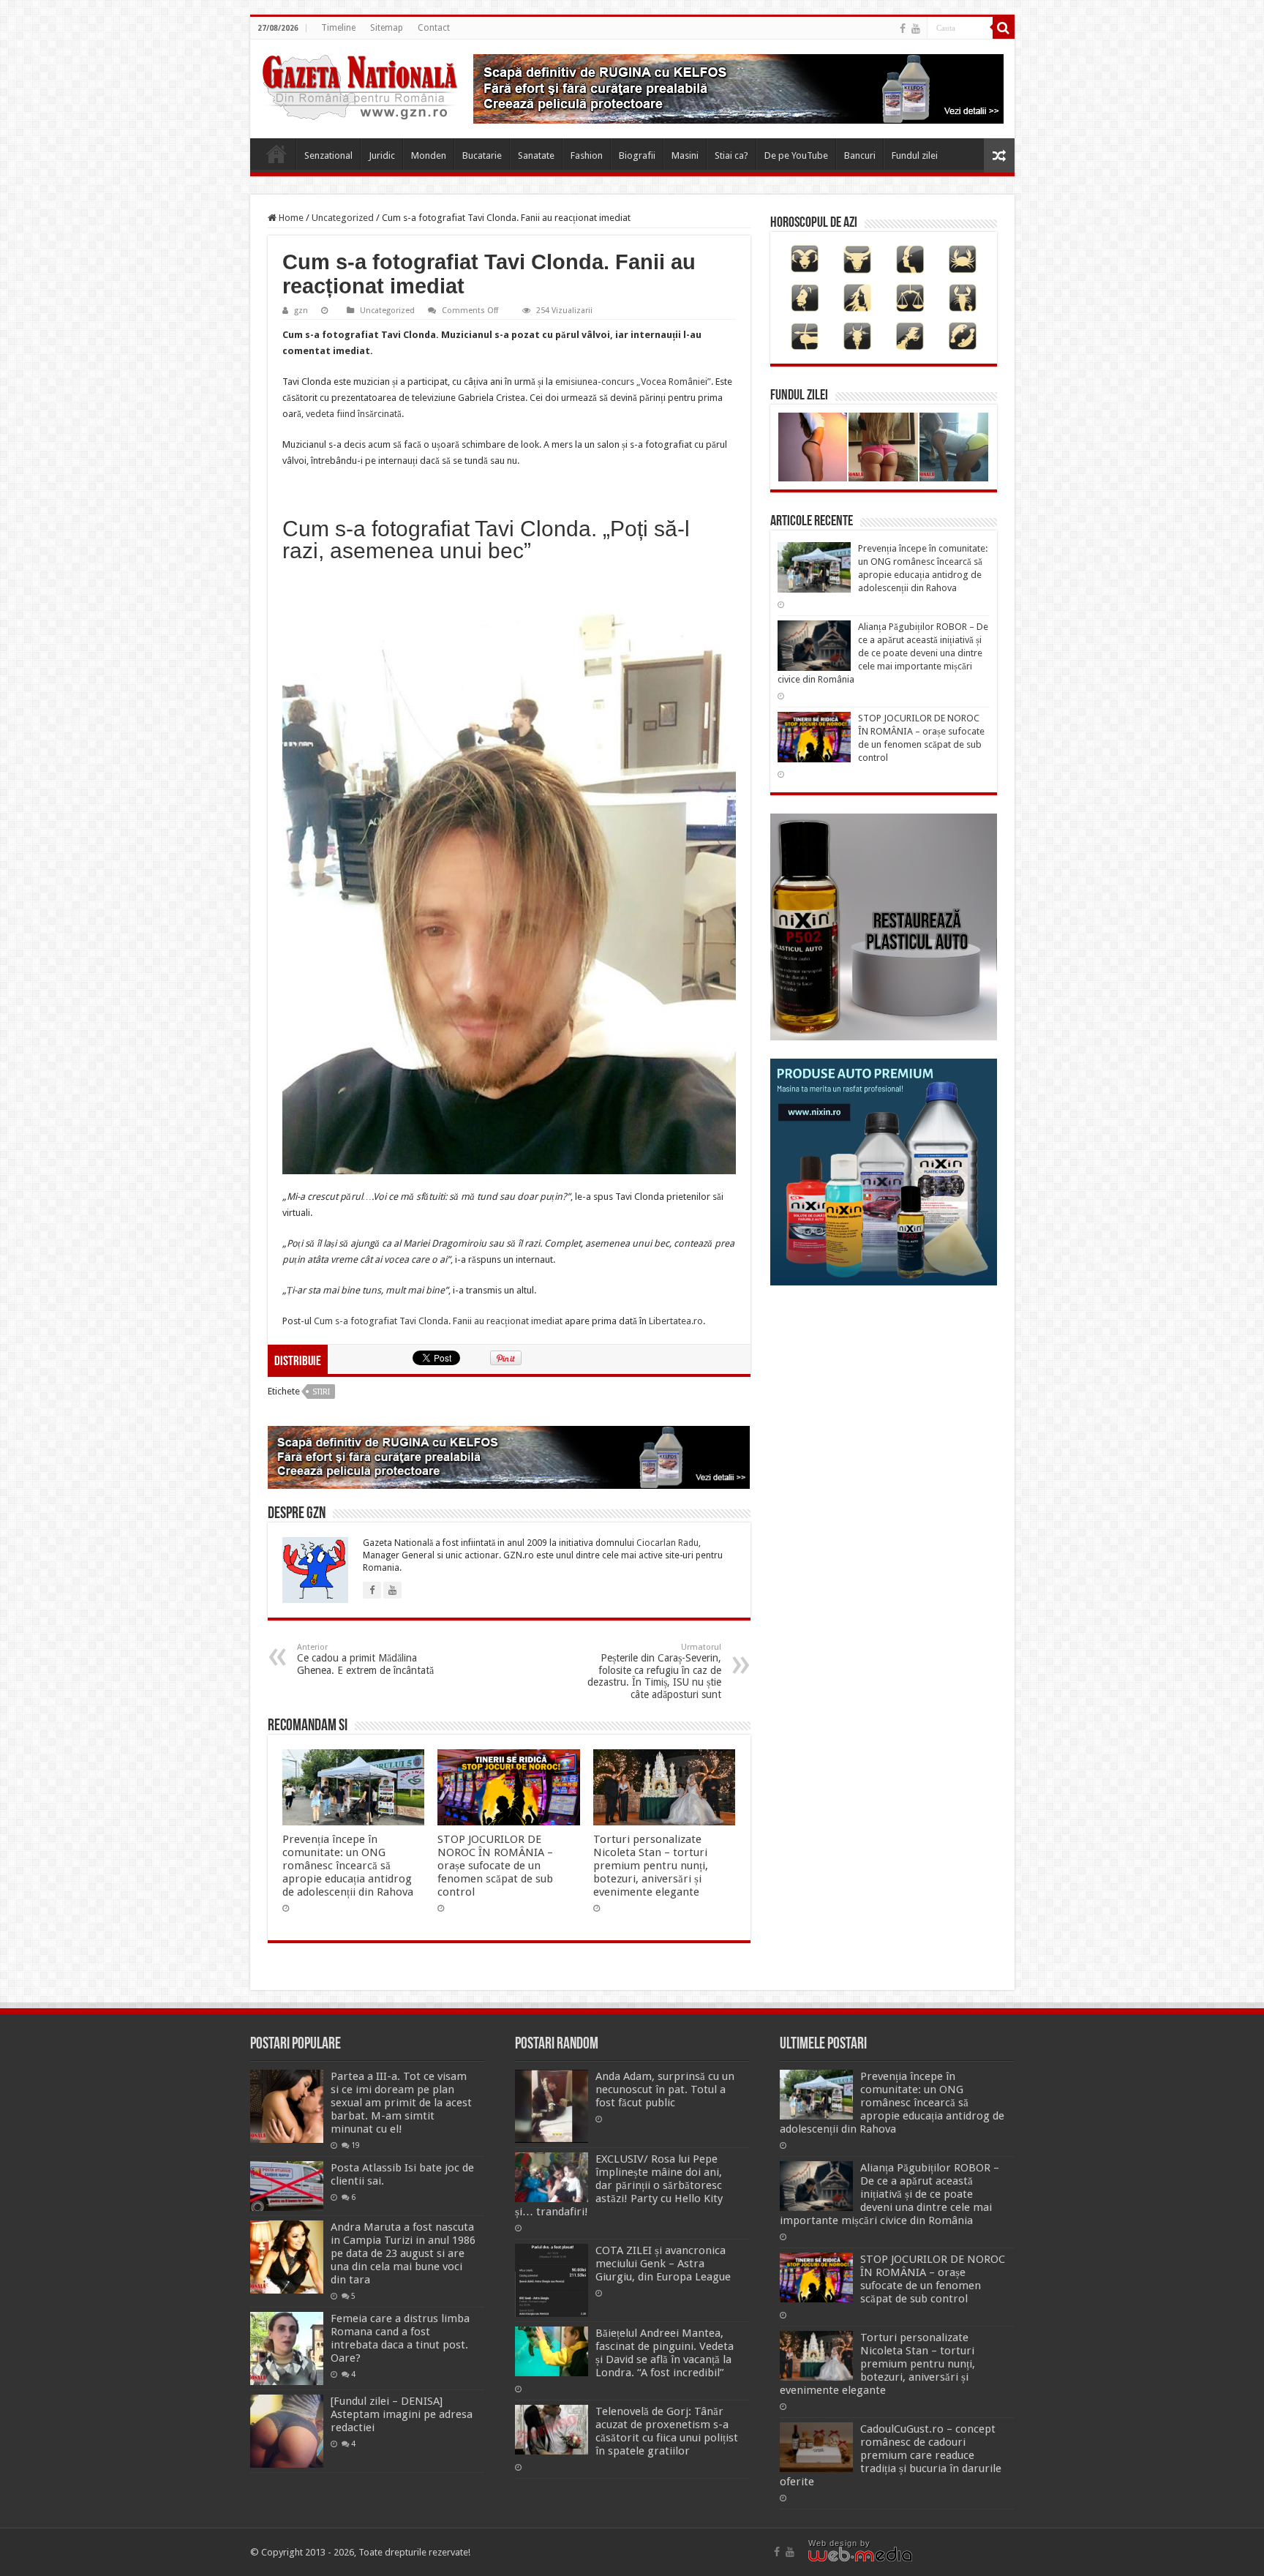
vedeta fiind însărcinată (354, 414)
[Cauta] (1004, 28)
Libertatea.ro (676, 1321)
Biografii (637, 155)
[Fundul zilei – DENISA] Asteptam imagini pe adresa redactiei (402, 2414)
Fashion (587, 155)
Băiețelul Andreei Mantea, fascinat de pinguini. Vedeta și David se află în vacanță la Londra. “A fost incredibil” (665, 2353)
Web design (833, 2543)
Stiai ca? (731, 155)
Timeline (338, 28)
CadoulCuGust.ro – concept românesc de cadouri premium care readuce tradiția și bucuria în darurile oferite (891, 2455)
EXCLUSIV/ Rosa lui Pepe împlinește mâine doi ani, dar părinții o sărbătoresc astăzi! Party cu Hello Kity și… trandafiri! (619, 2185)
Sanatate (536, 155)
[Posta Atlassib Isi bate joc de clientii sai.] (287, 2186)
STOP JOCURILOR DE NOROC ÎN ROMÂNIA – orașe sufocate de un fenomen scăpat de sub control (495, 1866)
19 (355, 2145)
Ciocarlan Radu (667, 1543)
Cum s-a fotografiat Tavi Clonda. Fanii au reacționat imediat (438, 1321)
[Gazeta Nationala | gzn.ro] (360, 85)
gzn (301, 311)
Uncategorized (343, 218)
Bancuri (860, 155)
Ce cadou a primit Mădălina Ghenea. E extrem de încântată (365, 1659)
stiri (321, 1392)
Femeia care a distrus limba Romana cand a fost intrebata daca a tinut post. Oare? (400, 2338)
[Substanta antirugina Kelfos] (509, 1456)
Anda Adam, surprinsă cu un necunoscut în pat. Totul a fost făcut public (665, 2089)
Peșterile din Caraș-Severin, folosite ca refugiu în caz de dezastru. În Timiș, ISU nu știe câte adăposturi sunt (654, 1671)
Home (276, 154)
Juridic (382, 155)
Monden (429, 155)
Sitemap (387, 28)
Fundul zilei (915, 155)
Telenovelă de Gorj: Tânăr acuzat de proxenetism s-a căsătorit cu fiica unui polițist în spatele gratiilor (667, 2431)
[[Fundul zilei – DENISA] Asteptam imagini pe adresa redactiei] (287, 2431)
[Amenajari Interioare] (738, 88)
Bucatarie (482, 155)
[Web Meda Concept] (860, 2553)
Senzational (328, 155)
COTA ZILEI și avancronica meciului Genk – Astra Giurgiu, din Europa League (663, 2264)
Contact (434, 28)
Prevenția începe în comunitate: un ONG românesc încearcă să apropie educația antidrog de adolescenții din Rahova (348, 1866)
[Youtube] (916, 29)
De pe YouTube (796, 155)
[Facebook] (903, 29)
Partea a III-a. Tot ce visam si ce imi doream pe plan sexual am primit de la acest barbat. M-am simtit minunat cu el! (401, 2103)
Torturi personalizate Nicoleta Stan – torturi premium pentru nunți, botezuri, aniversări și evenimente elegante (651, 1866)
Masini (685, 155)
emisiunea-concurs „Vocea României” (632, 382)
